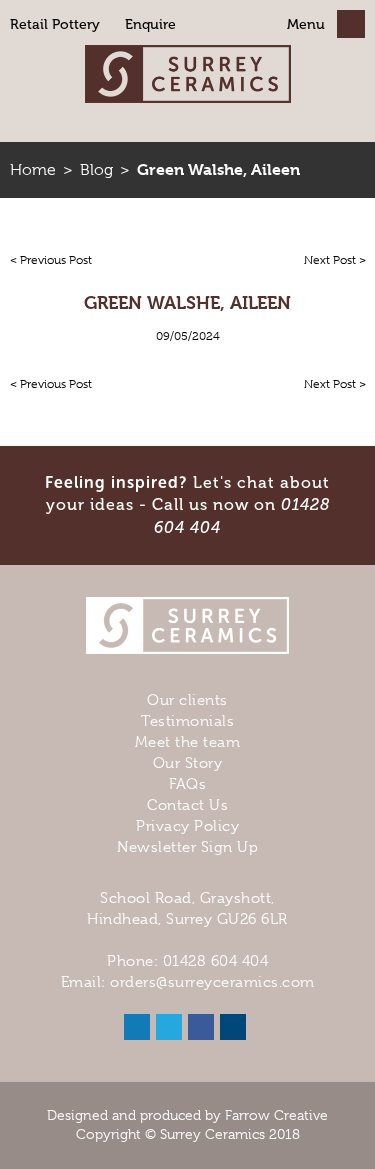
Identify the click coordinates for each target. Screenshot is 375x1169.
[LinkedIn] (137, 1027)
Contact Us (187, 805)
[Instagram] (233, 1027)
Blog (96, 170)
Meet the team (188, 742)
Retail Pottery (55, 24)
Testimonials (187, 721)
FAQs (187, 784)
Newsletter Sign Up (187, 847)
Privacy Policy (187, 826)
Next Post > (335, 260)
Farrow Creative (276, 1115)
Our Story (188, 763)
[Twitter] (169, 1027)
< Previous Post (51, 260)
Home (33, 170)
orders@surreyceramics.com (212, 982)
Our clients (187, 700)
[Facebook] (201, 1027)
